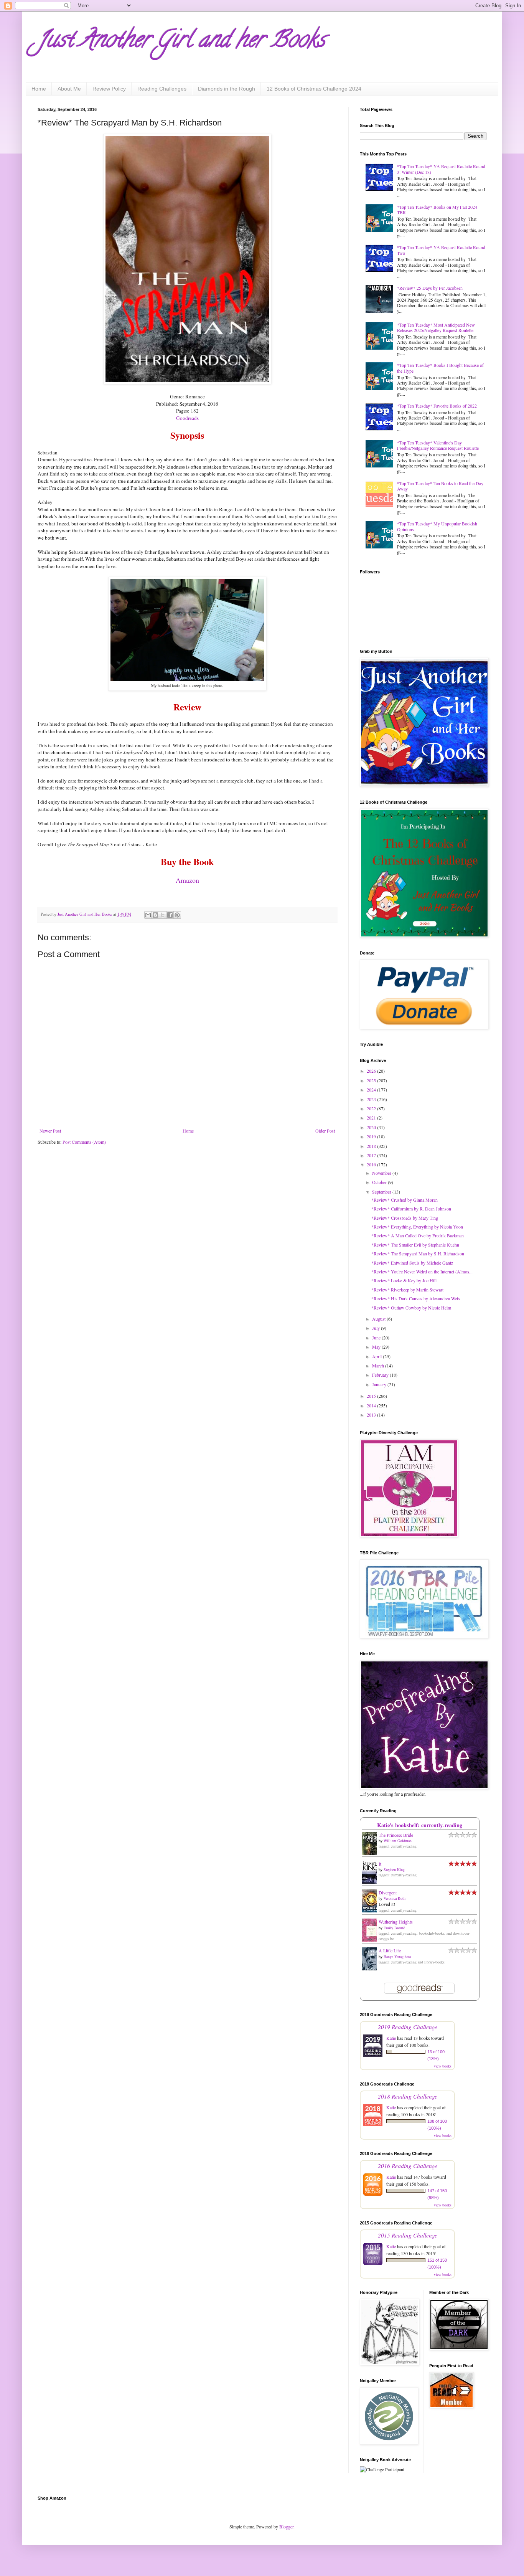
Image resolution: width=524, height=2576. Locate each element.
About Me (69, 89)
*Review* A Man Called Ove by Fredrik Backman (418, 1235)
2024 (372, 1090)
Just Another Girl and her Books (181, 42)
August (379, 1319)
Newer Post (50, 1131)
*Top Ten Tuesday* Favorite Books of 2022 (437, 406)
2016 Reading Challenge (408, 2166)
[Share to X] (163, 915)
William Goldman (398, 1841)
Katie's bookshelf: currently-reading (420, 1825)
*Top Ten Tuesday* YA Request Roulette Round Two (441, 250)
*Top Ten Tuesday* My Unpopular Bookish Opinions (437, 526)
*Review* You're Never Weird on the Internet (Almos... (422, 1271)
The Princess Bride (396, 1835)
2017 (372, 1155)
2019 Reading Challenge (408, 2027)
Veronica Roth (395, 1898)
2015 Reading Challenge (408, 2235)
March (379, 1366)
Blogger (286, 2526)
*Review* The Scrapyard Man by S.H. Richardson (418, 1253)
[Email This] (148, 915)
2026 (372, 1071)
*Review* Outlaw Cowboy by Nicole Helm (411, 1308)
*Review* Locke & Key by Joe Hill (404, 1280)
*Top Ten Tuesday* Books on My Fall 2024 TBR (437, 210)
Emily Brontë (394, 1928)
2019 (372, 1136)
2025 (372, 1080)
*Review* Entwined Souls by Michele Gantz (412, 1263)
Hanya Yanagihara (397, 1957)
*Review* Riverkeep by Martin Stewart (407, 1290)
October (380, 1182)
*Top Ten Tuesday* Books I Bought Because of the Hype (440, 368)
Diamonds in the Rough (227, 89)
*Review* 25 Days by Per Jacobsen (430, 288)
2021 (372, 1118)
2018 (372, 1146)
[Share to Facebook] (170, 915)
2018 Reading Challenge (408, 2096)
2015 (372, 1396)
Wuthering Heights (396, 1922)
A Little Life (390, 1950)
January (380, 1384)
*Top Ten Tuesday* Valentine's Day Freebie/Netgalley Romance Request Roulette (438, 445)
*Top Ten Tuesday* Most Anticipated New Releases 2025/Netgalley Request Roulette (436, 327)
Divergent (388, 1892)
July (377, 1328)
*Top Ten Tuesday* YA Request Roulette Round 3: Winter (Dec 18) (441, 169)
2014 (372, 1405)
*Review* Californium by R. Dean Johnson (411, 1209)
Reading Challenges (162, 89)
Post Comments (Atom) (84, 1142)
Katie (391, 2038)
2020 (372, 1127)
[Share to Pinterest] (177, 915)
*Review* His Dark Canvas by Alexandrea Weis (416, 1298)
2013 (372, 1415)
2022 (372, 1108)
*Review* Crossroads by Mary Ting (405, 1218)
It (380, 1864)
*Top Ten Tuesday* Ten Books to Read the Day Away (440, 486)
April (377, 1356)
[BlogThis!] (155, 915)
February (381, 1375)
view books (443, 2066)
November (382, 1173)
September (382, 1192)
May (377, 1347)
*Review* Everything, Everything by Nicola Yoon (417, 1227)
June (377, 1338)
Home (39, 89)
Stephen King (394, 1869)
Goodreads (187, 418)
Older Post (325, 1131)
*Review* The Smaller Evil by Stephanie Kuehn (415, 1245)
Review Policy (109, 89)
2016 (372, 1164)
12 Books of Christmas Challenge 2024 (314, 89)
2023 (372, 1099)
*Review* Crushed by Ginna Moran (405, 1200)
